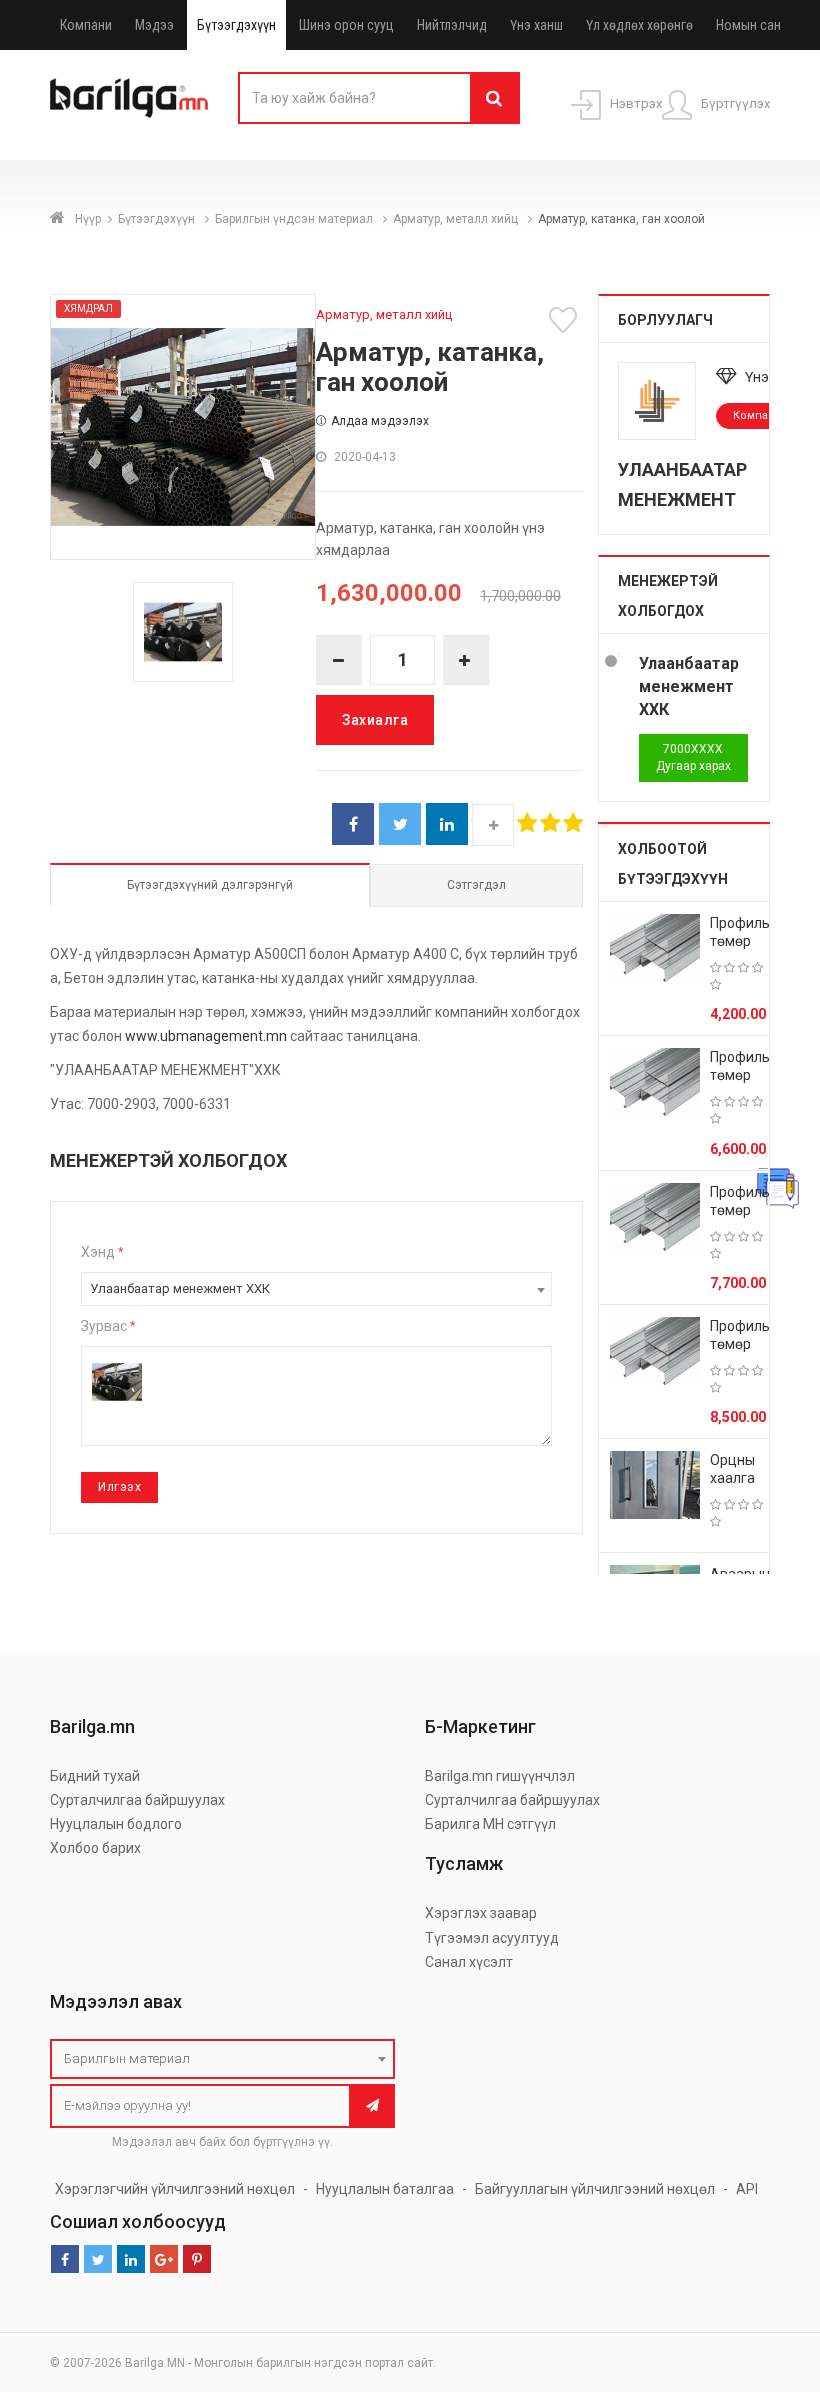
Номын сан (748, 25)
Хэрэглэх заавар (481, 1913)
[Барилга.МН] (129, 97)
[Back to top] (767, 2276)
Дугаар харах (693, 757)
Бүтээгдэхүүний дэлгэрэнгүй (210, 885)
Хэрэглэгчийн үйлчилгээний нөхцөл (175, 2189)
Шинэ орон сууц (346, 25)
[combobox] (316, 1289)
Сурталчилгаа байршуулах (137, 1800)
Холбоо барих (95, 1848)
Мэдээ (154, 25)
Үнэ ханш (536, 25)
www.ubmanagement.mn (206, 1036)
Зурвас (108, 1326)
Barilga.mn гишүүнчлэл (500, 1776)
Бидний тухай (95, 1776)
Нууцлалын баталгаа (385, 2189)
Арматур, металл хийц (457, 219)
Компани (86, 25)
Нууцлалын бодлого (116, 1824)
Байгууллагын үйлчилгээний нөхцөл (595, 2189)
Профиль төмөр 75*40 (740, 1210)
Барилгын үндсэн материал (295, 219)
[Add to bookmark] (566, 320)
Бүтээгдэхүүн (236, 25)
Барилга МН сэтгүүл (490, 1824)
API (747, 2189)
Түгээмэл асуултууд (492, 1938)
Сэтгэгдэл (476, 885)
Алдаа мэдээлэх (380, 421)
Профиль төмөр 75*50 (740, 1344)
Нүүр (88, 219)
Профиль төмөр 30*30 (740, 941)
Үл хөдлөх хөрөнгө (639, 25)
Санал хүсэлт (469, 1962)
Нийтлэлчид (452, 25)
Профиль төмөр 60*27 (740, 1075)
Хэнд (102, 1252)
